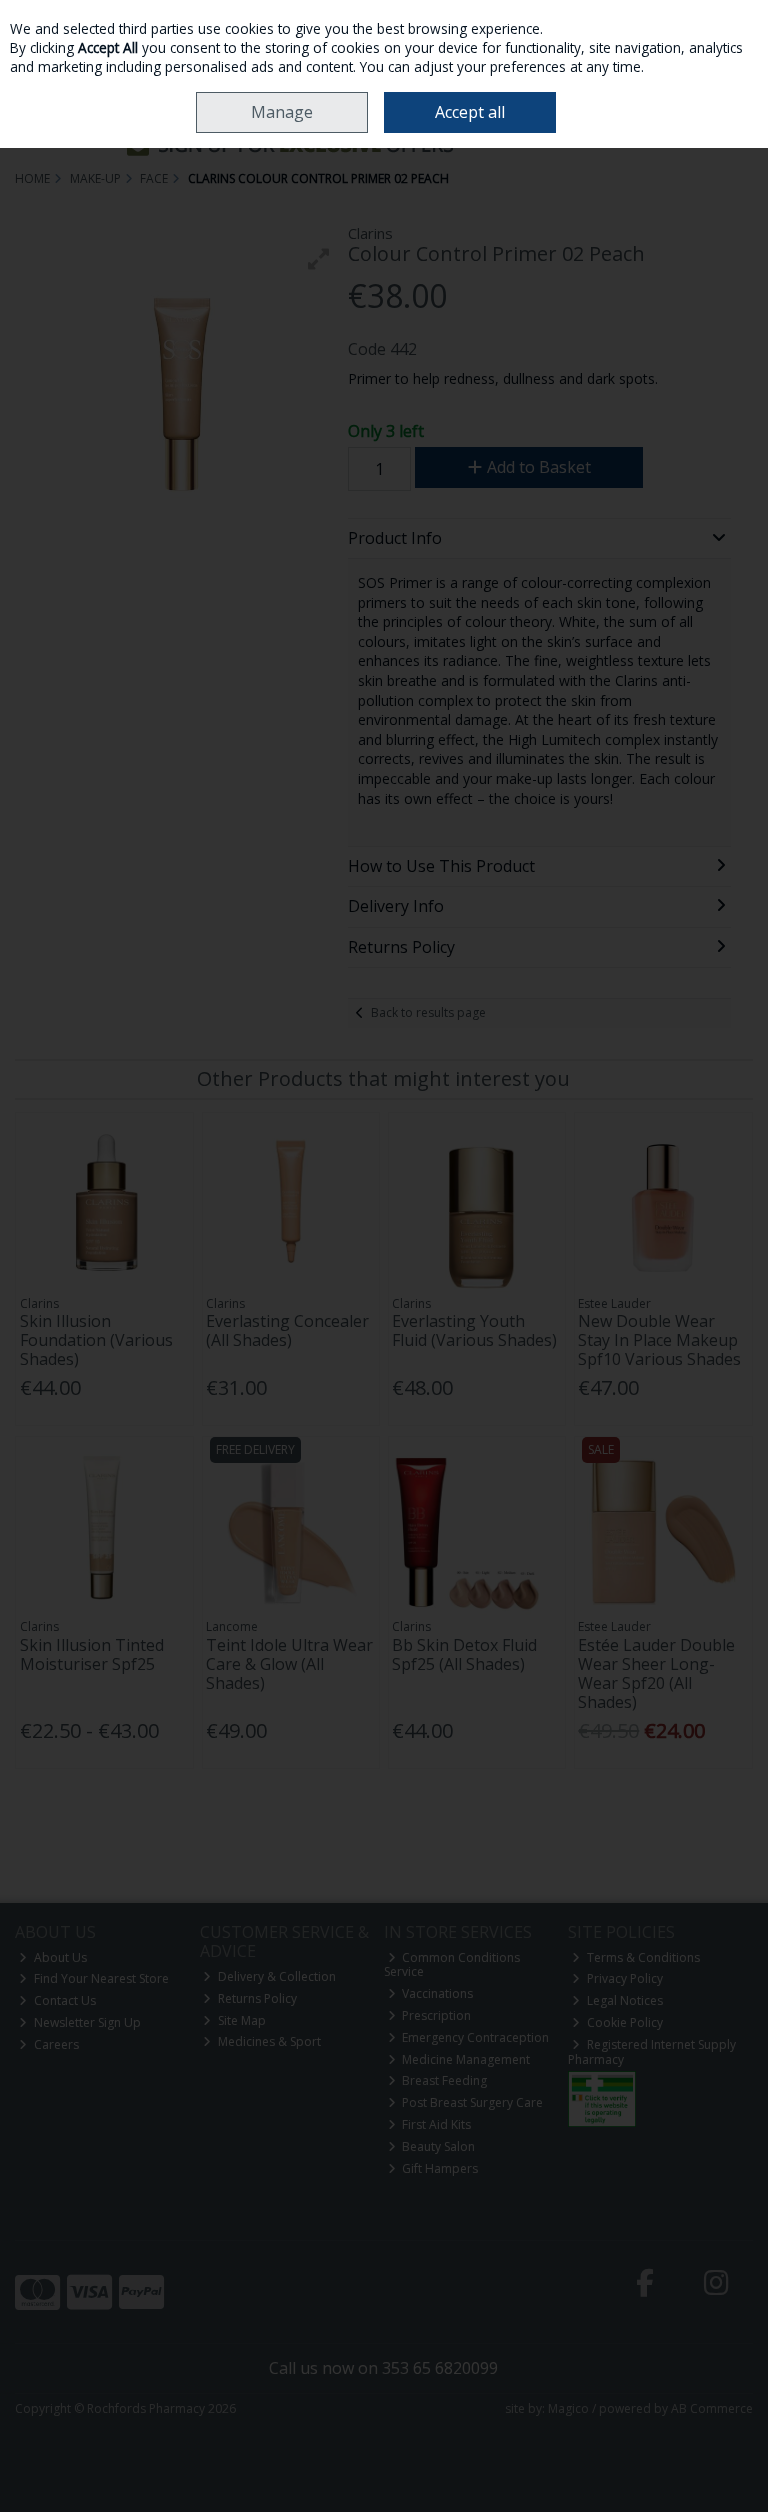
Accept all (470, 112)
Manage (282, 112)
